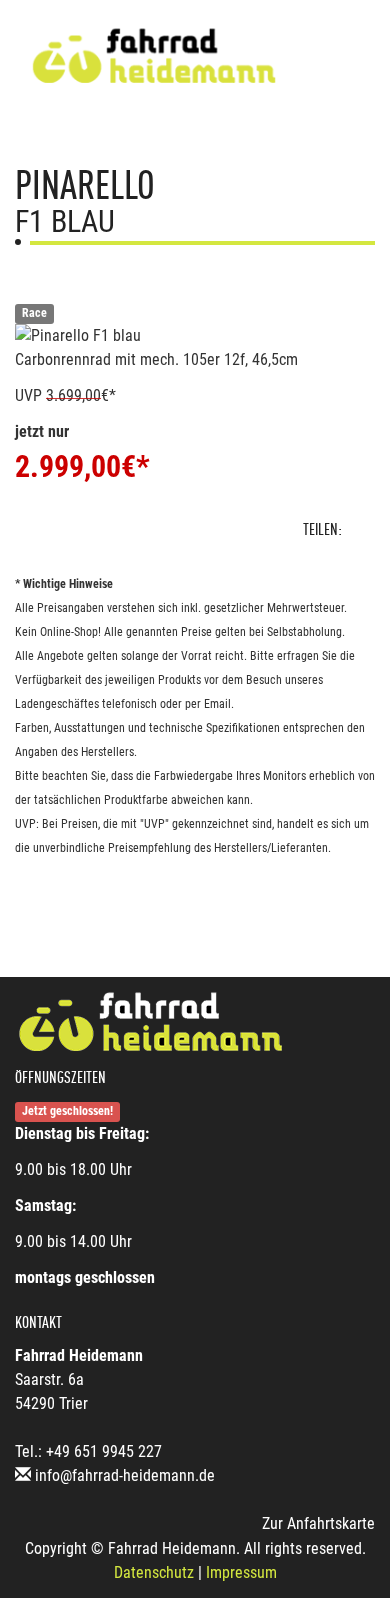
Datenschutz (154, 1572)
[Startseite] (154, 57)
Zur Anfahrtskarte (318, 1523)
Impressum (241, 1572)
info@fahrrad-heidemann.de (125, 1475)
